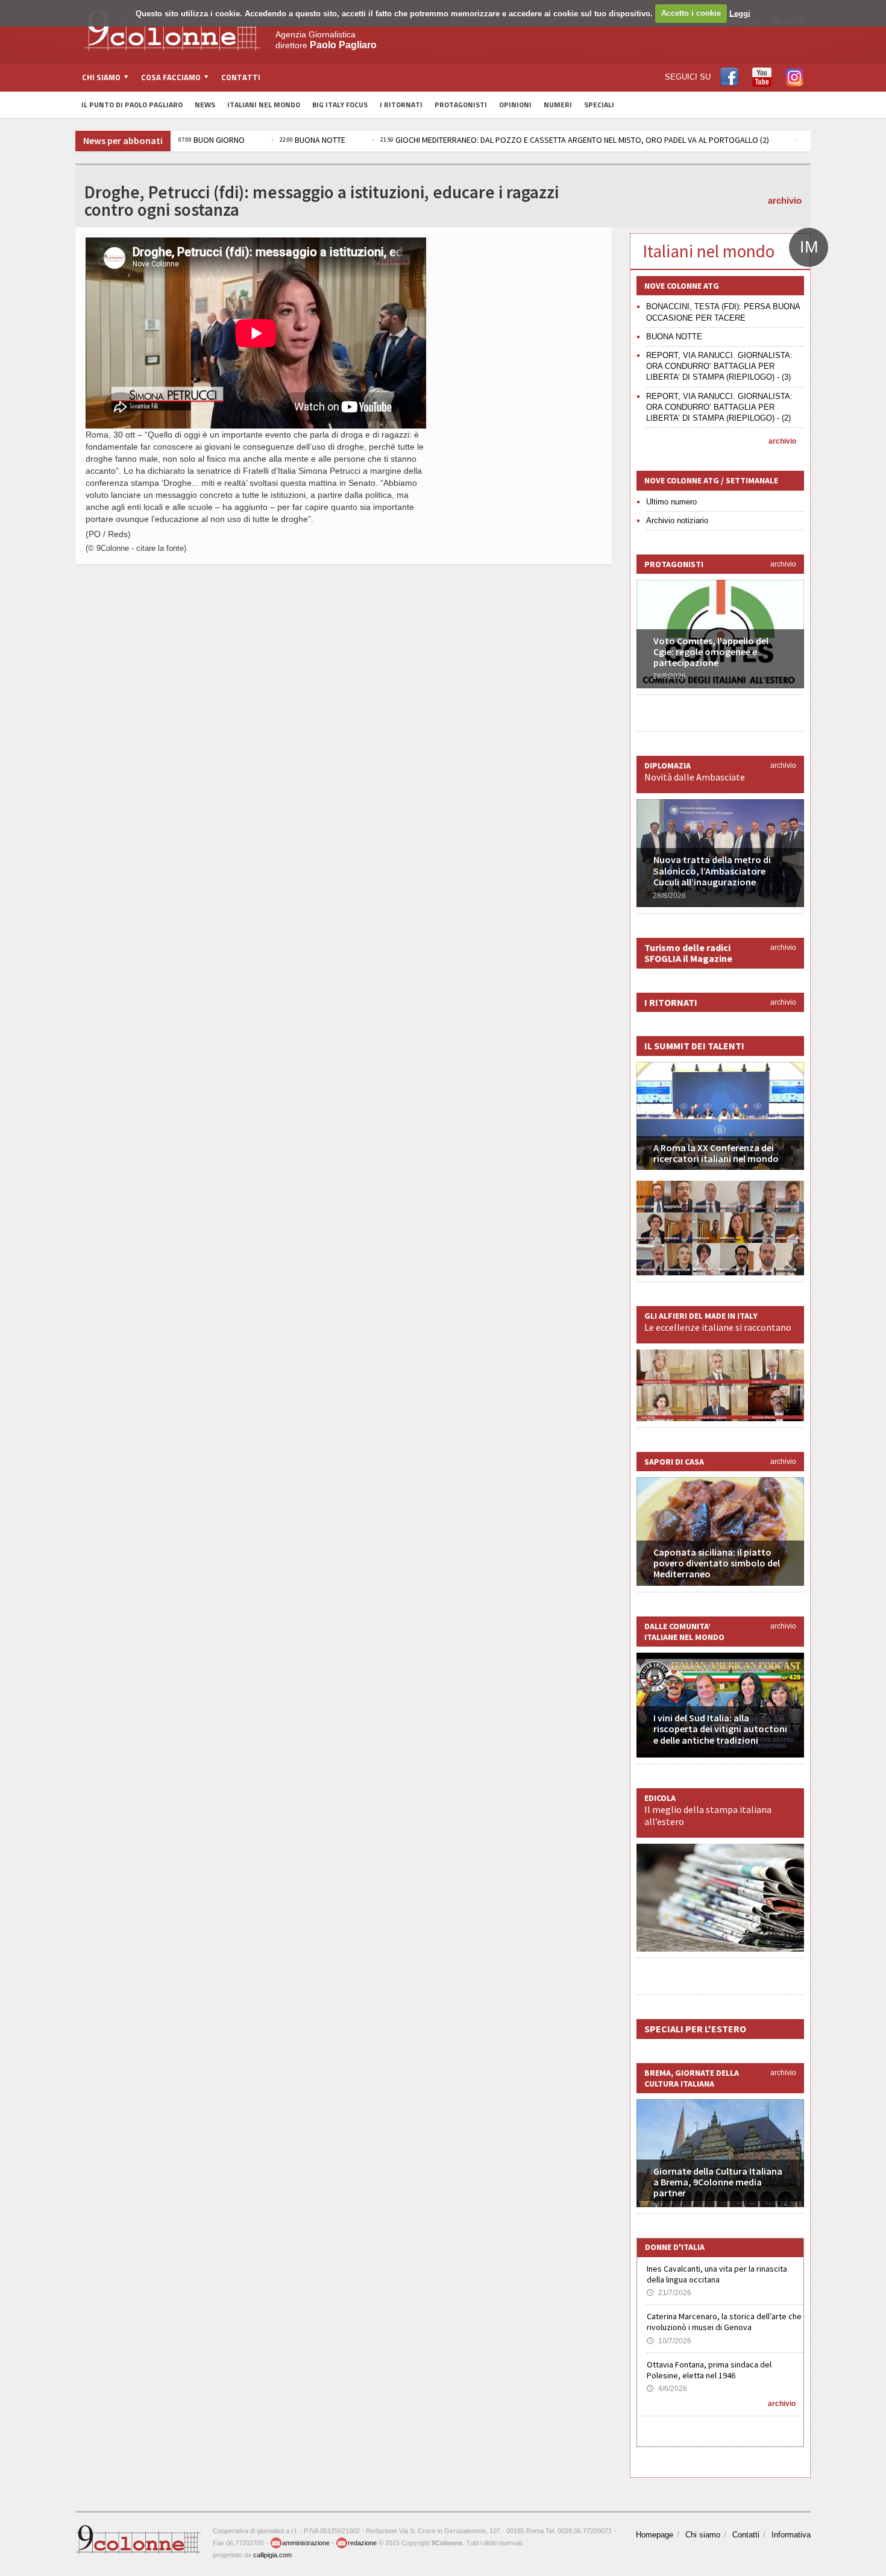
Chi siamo (703, 2535)
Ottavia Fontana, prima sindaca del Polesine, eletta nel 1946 (709, 2370)
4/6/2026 (667, 2389)
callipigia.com (272, 2555)
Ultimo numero (671, 502)
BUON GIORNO (212, 140)
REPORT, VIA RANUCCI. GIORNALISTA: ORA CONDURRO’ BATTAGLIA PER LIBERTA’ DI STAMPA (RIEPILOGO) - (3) (719, 366)
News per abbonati (123, 140)
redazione (362, 2543)
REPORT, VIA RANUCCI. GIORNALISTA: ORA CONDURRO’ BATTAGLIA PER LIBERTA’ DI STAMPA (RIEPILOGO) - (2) (719, 407)
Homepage (655, 2535)
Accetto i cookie (691, 13)
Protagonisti (461, 105)
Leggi (740, 13)
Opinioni (515, 105)
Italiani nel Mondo (264, 105)
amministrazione (306, 2543)
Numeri (558, 105)
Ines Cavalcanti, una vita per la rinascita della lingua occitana (717, 2274)
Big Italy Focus (340, 105)
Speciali (599, 105)
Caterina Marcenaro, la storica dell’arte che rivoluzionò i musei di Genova (724, 2322)
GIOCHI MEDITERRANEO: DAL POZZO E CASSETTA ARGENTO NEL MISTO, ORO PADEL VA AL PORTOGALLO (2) (575, 140)
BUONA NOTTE (313, 140)
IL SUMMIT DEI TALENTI (694, 1046)
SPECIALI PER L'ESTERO (695, 2029)
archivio (785, 200)
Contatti (241, 77)
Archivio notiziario (677, 520)
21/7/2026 (669, 2293)
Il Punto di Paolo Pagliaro (132, 105)
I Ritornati (401, 105)
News (205, 105)
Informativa (791, 2535)
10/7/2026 (669, 2341)
